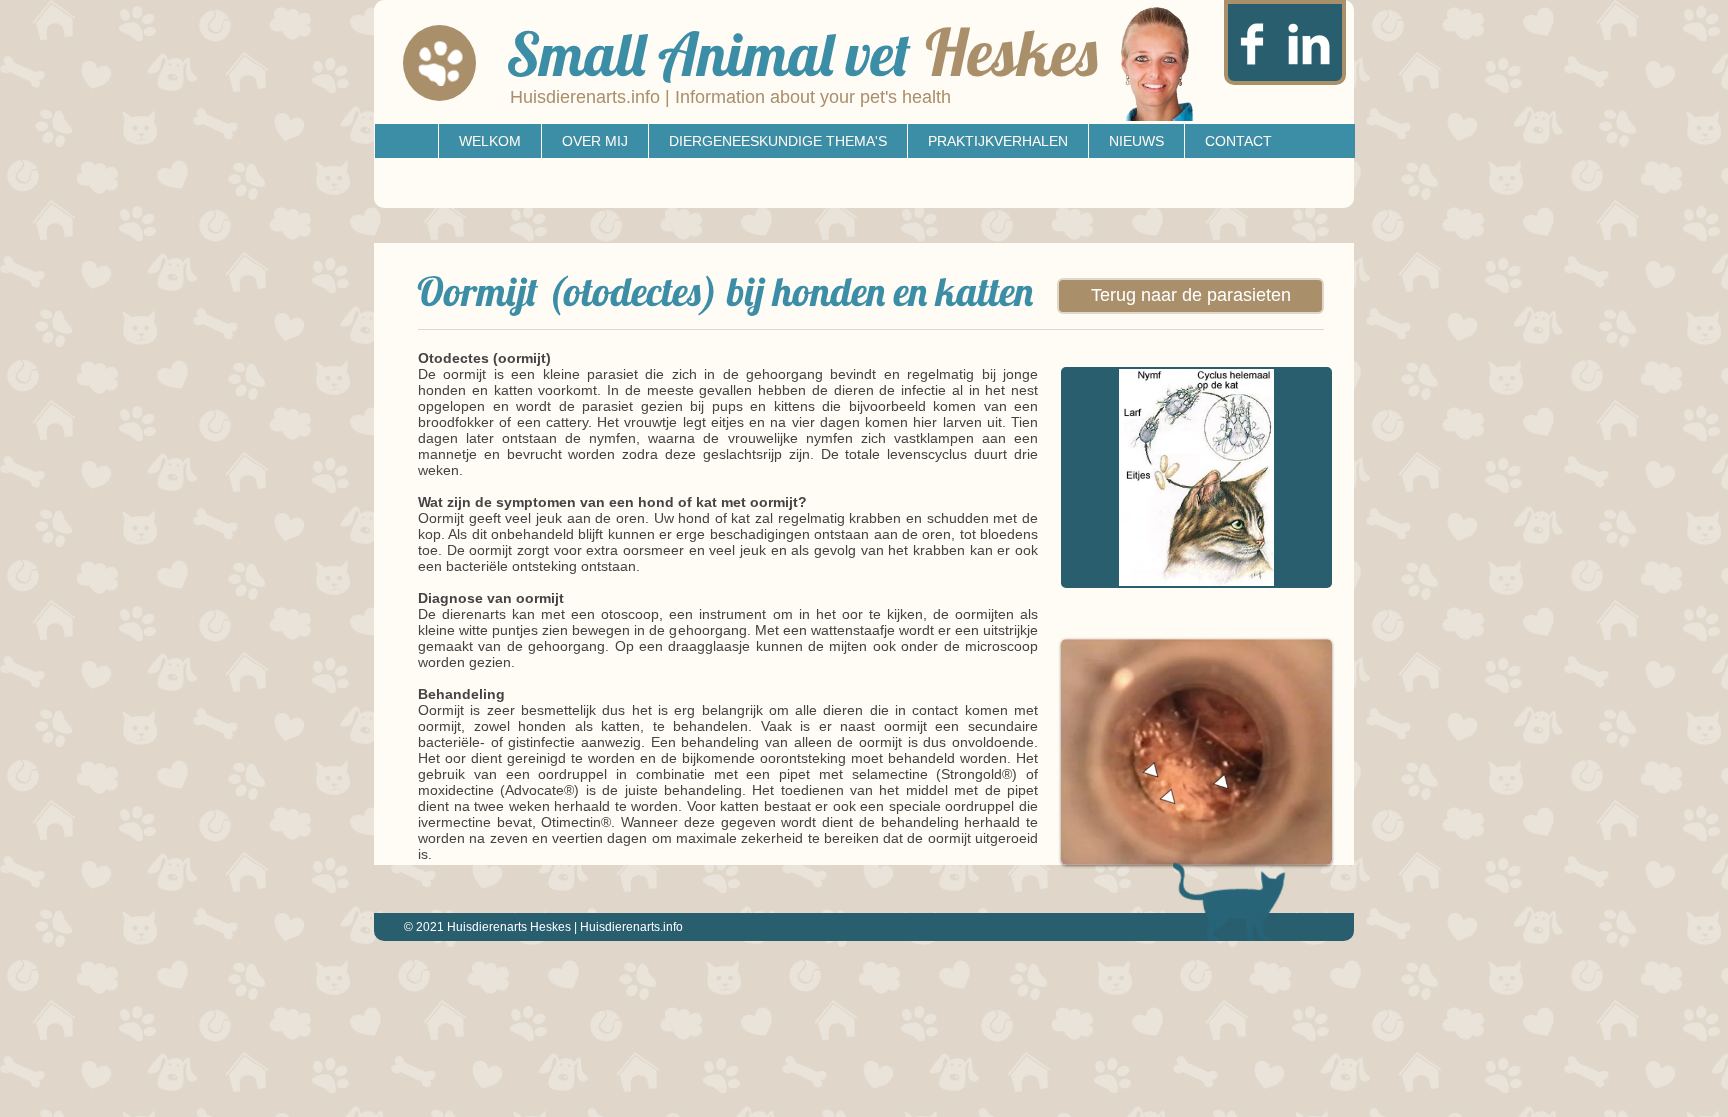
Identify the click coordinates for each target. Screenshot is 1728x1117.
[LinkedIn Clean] (1309, 44)
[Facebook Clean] (1252, 44)
